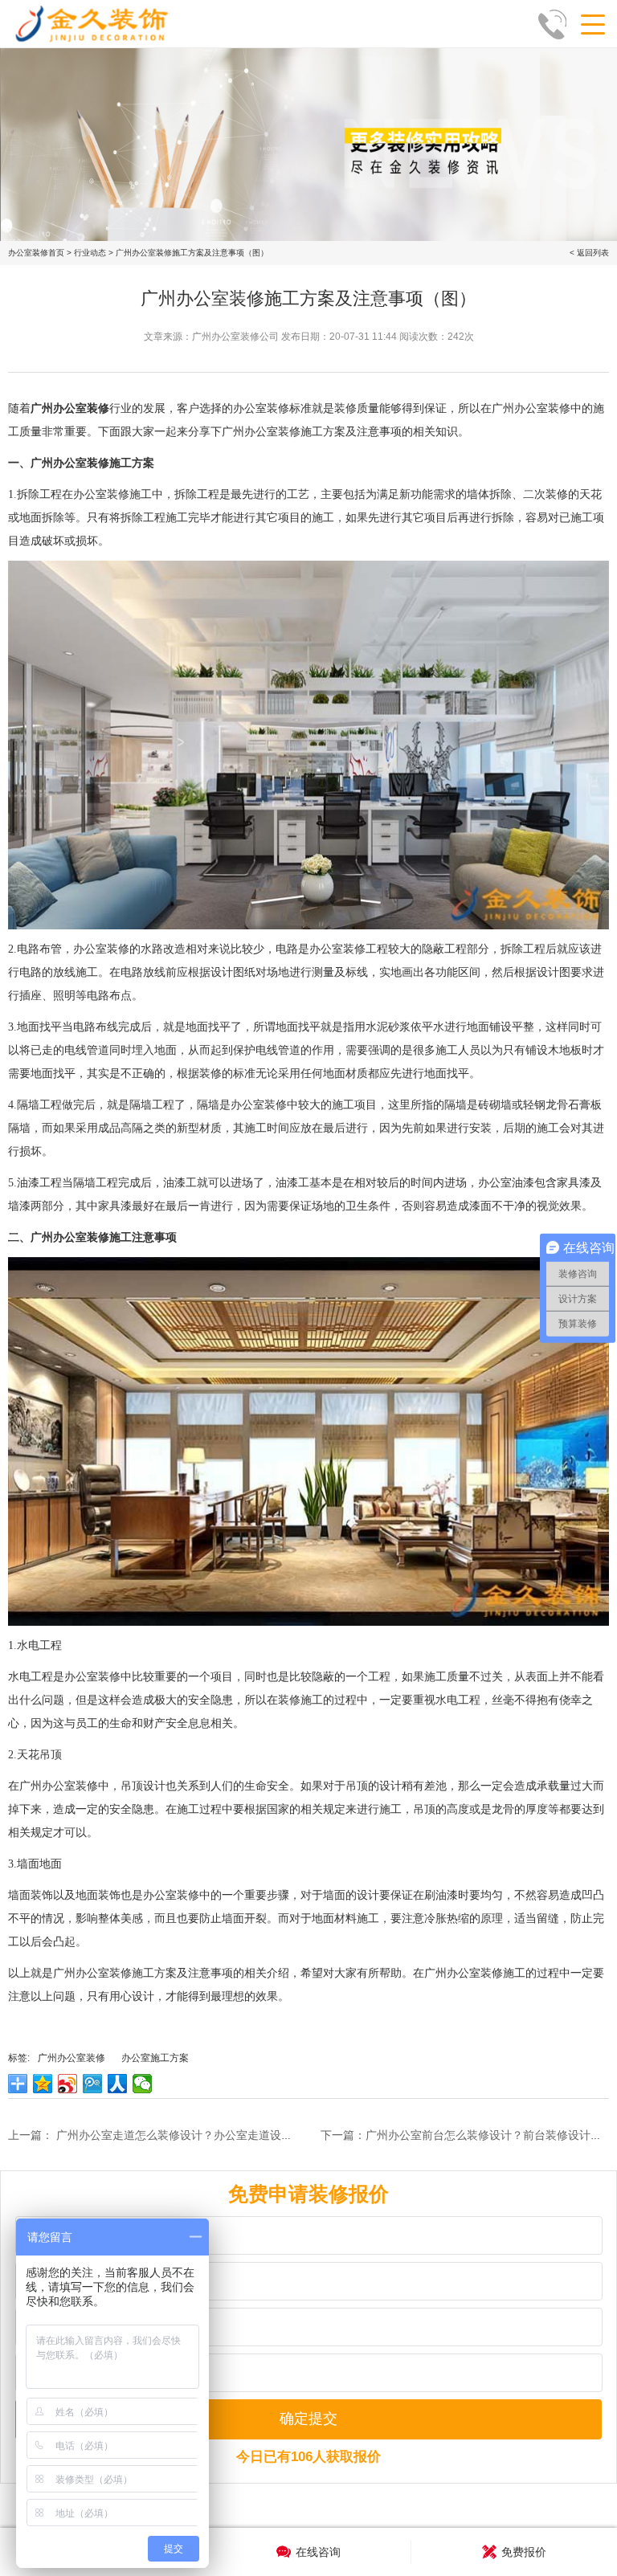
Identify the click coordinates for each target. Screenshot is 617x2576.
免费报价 (524, 2552)
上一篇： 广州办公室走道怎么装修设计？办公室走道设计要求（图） (178, 2135)
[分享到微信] (143, 2084)
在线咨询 (318, 2552)
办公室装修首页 (36, 253)
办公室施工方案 (155, 2058)
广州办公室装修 (72, 2058)
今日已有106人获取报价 (308, 2457)
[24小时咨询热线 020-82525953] (557, 24)
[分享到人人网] (118, 2084)
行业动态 (90, 253)
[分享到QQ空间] (43, 2084)
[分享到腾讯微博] (93, 2084)
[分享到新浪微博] (68, 2084)
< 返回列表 (589, 253)
